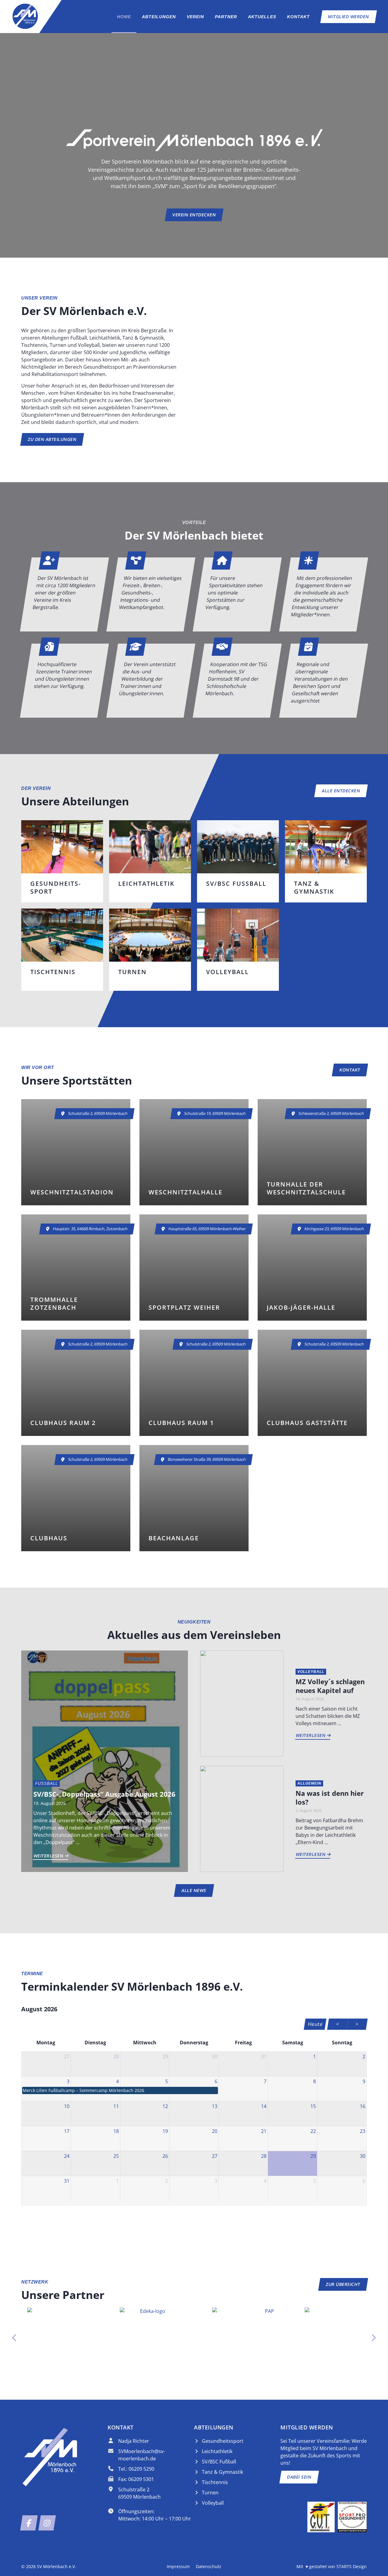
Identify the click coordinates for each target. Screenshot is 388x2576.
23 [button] (363, 2131)
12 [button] (165, 2106)
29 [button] (165, 2056)
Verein (195, 17)
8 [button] (314, 2081)
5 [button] (167, 2081)
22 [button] (313, 2131)
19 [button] (165, 2131)
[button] (120, 2090)
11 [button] (116, 2106)
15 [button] (313, 2106)
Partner (226, 17)
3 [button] (68, 2081)
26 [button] (165, 2156)
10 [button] (67, 2106)
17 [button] (67, 2131)
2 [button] (364, 2056)
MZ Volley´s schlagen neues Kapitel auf (330, 1686)
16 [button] (363, 2106)
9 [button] (364, 2081)
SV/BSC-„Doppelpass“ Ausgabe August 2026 (104, 1794)
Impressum (178, 2566)
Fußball (47, 1784)
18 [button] (116, 2131)
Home (124, 17)
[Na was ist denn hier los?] (242, 1818)
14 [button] (264, 2106)
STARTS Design (352, 2566)
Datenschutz (209, 2566)
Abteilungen (159, 17)
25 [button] (116, 2156)
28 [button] (116, 2056)
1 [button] (314, 2056)
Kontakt (298, 17)
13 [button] (215, 2106)
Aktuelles (262, 17)
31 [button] (264, 2056)
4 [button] (117, 2081)
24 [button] (67, 2156)
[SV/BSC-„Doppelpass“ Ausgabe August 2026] (105, 1761)
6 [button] (216, 2081)
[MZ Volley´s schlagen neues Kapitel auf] (242, 1703)
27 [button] (67, 2056)
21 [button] (264, 2131)
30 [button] (215, 2056)
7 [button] (265, 2081)
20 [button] (215, 2131)
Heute (315, 2024)
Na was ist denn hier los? (330, 1797)
